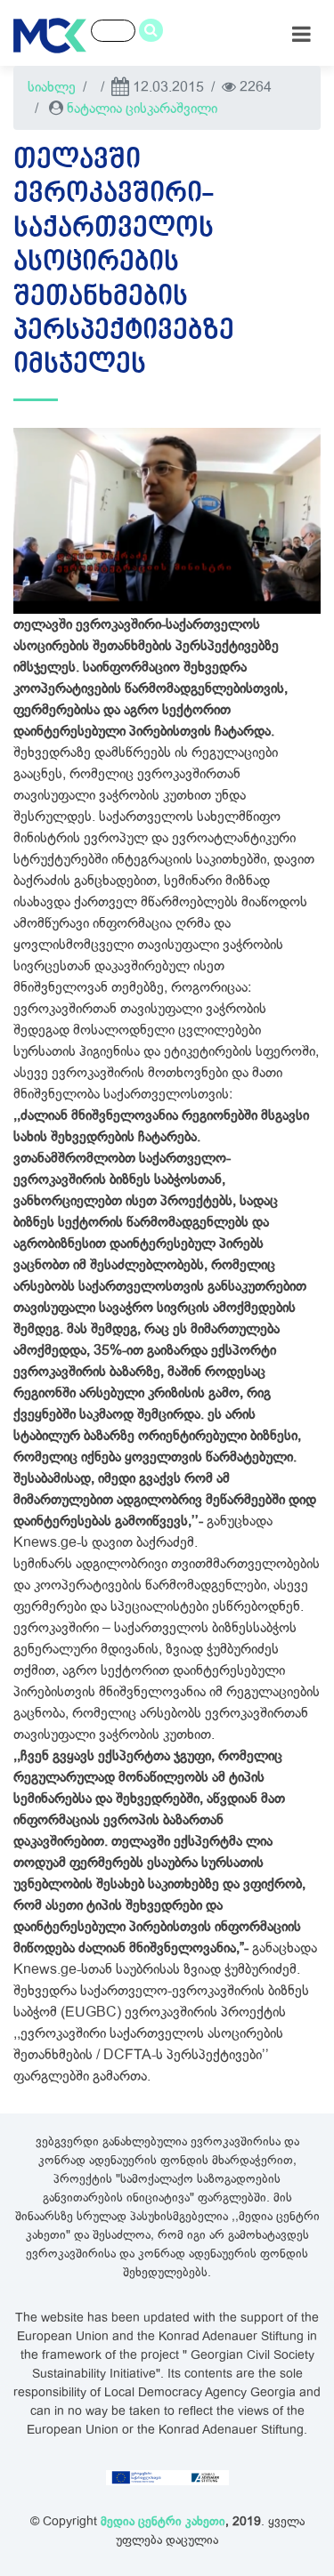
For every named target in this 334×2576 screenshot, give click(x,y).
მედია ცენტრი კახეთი (163, 2521)
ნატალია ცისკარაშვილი (142, 109)
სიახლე (52, 87)
